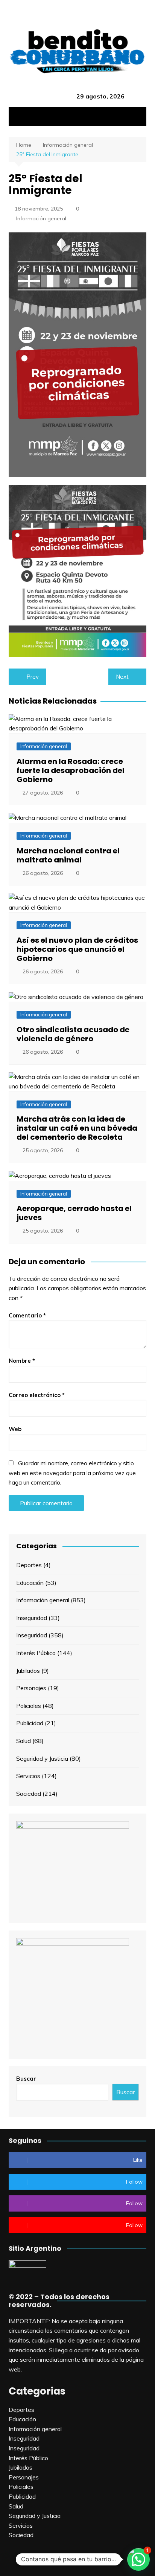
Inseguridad (32, 1618)
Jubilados (28, 1671)
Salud (24, 1741)
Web (15, 1429)
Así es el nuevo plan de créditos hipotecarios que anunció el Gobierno (77, 949)
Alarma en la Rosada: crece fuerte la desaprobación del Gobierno (71, 770)
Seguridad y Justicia (42, 1758)
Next (122, 677)
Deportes (29, 1565)
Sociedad (29, 1794)
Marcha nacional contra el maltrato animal (68, 855)
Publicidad (30, 1723)
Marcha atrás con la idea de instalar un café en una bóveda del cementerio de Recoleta (77, 1128)
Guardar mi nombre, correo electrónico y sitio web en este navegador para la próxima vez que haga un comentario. (72, 1473)
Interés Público (36, 1653)
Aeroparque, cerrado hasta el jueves (74, 1213)
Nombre (22, 1361)
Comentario (27, 1315)
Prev (33, 677)
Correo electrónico (37, 1395)
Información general (41, 218)
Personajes (31, 1688)
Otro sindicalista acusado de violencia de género (73, 1034)
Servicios (28, 1776)
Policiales (29, 1706)
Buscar (26, 2079)
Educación (30, 1583)
